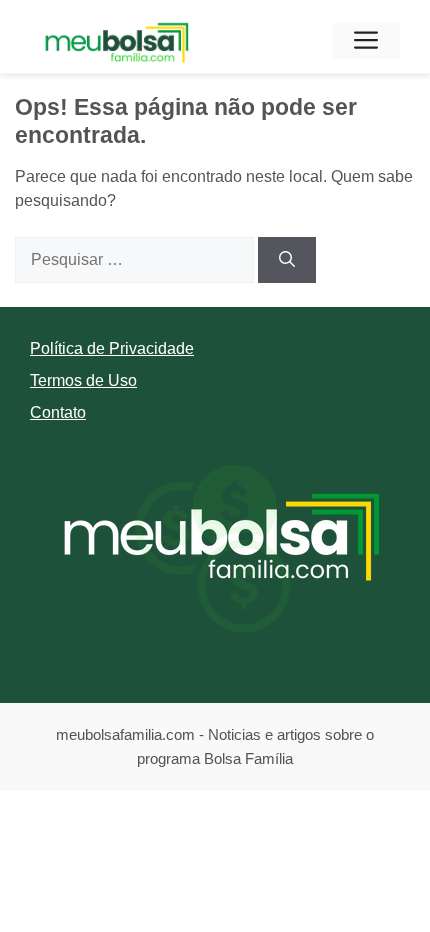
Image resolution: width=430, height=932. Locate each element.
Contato (58, 412)
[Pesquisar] (287, 260)
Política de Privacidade (112, 348)
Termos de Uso (83, 380)
